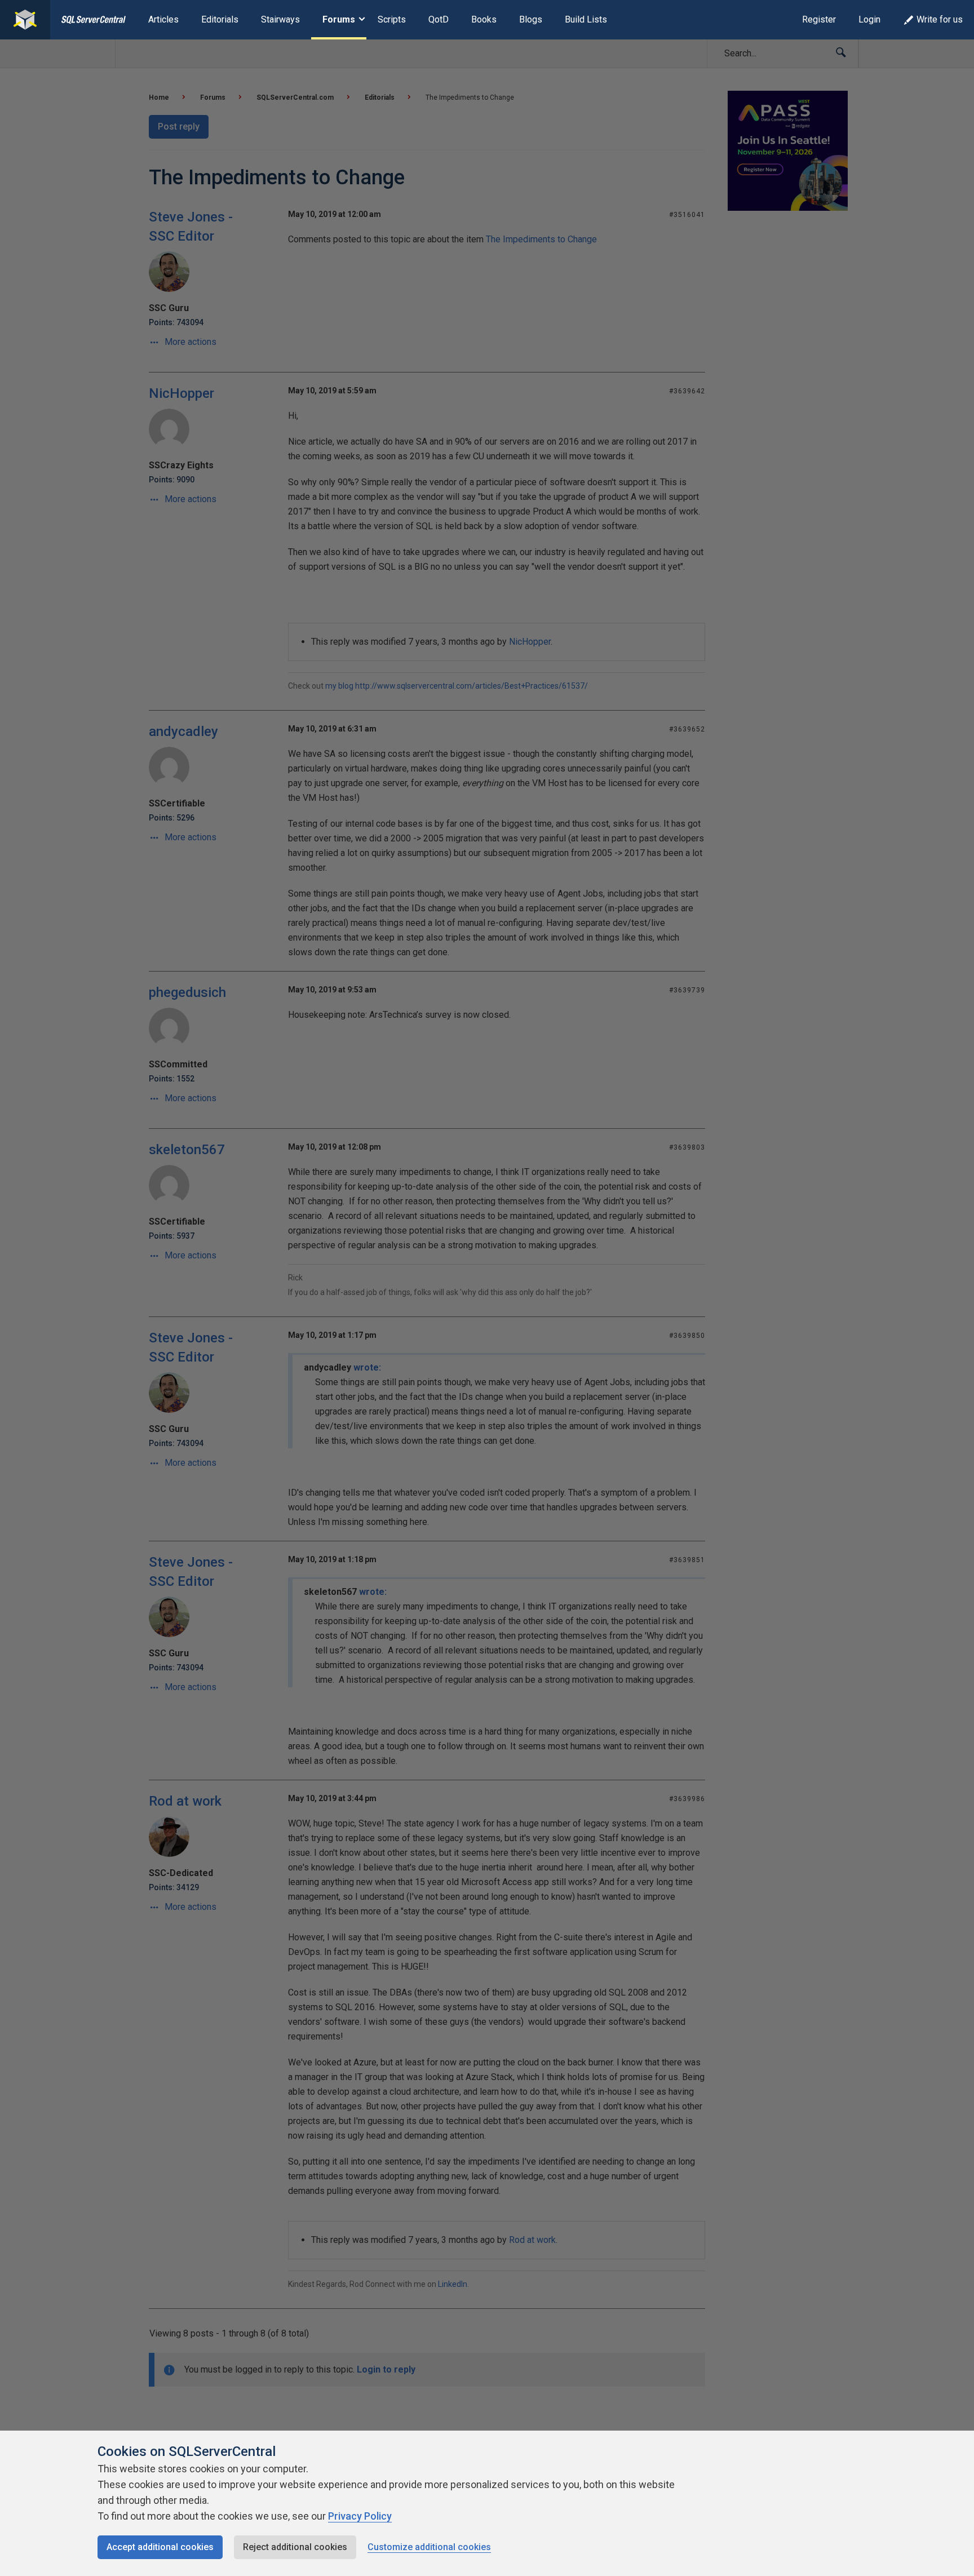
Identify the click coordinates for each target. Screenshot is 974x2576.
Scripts (392, 19)
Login (869, 19)
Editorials (220, 19)
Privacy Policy (360, 2516)
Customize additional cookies (429, 2547)
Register (819, 19)
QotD (439, 19)
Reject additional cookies (295, 2547)
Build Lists (586, 19)
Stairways (280, 19)
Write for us (940, 19)
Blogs (531, 19)
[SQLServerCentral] (25, 20)
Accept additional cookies (160, 2547)
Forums (339, 19)
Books (484, 19)
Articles (163, 19)
